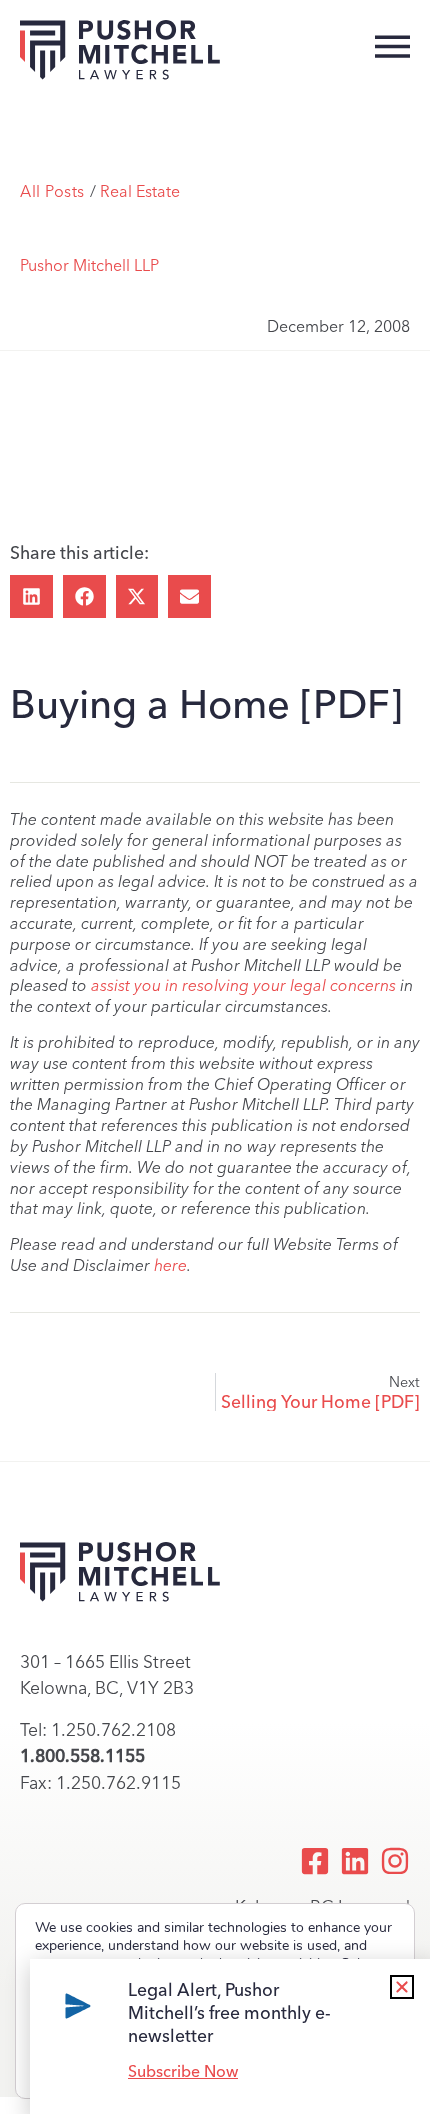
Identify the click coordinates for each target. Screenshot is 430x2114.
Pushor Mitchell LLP (89, 265)
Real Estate (140, 191)
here (170, 1265)
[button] (31, 596)
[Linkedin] (355, 1861)
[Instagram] (395, 1861)
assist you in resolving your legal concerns (243, 985)
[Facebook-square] (315, 1861)
